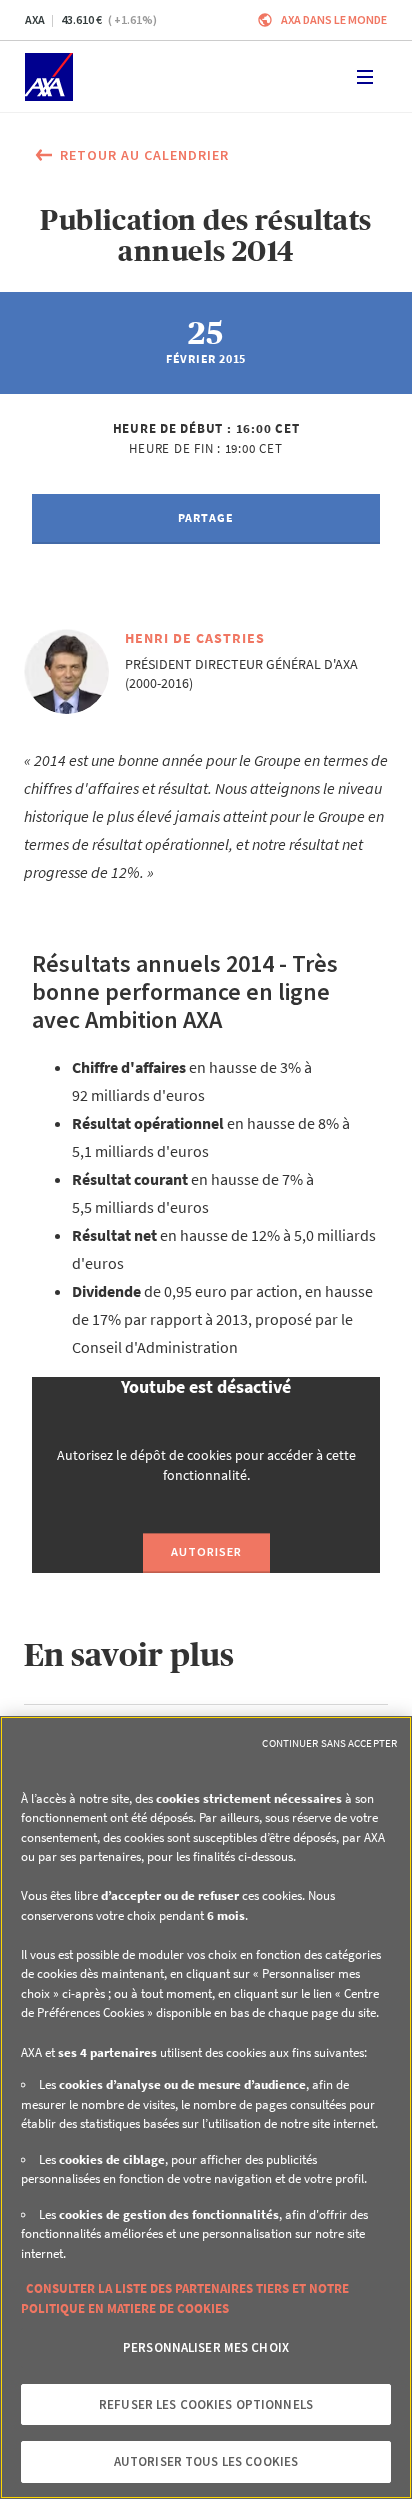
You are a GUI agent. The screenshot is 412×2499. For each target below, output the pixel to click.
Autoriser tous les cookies (206, 2461)
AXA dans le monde (334, 19)
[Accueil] (49, 77)
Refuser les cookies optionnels (206, 2404)
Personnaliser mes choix (206, 2347)
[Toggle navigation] (365, 77)
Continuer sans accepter (329, 1743)
